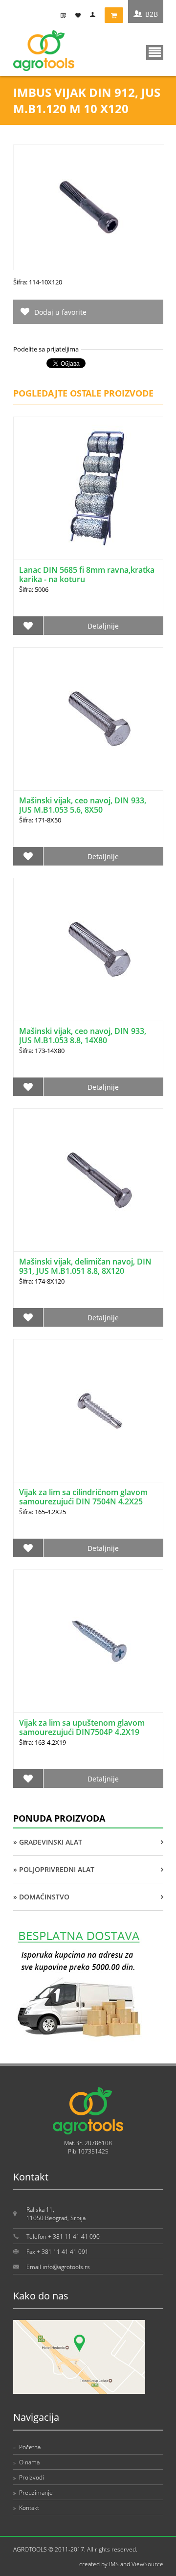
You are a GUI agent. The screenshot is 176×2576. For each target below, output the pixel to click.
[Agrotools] (44, 69)
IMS (114, 2564)
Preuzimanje (33, 2493)
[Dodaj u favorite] (28, 626)
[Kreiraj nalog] (66, 15)
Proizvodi (29, 2477)
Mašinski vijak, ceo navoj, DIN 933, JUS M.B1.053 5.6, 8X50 (83, 805)
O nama (26, 2462)
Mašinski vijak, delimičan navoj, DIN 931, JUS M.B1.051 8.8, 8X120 (85, 1266)
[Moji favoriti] (80, 15)
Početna (27, 2447)
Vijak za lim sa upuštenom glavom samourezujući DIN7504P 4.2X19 (82, 1727)
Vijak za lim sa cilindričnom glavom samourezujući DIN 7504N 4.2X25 (83, 1497)
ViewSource (147, 2564)
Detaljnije (103, 626)
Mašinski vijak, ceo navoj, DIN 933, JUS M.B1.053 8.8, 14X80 (83, 1036)
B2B (152, 14)
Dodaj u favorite (60, 312)
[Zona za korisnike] (95, 15)
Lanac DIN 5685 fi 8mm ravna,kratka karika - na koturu (87, 574)
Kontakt (26, 2508)
